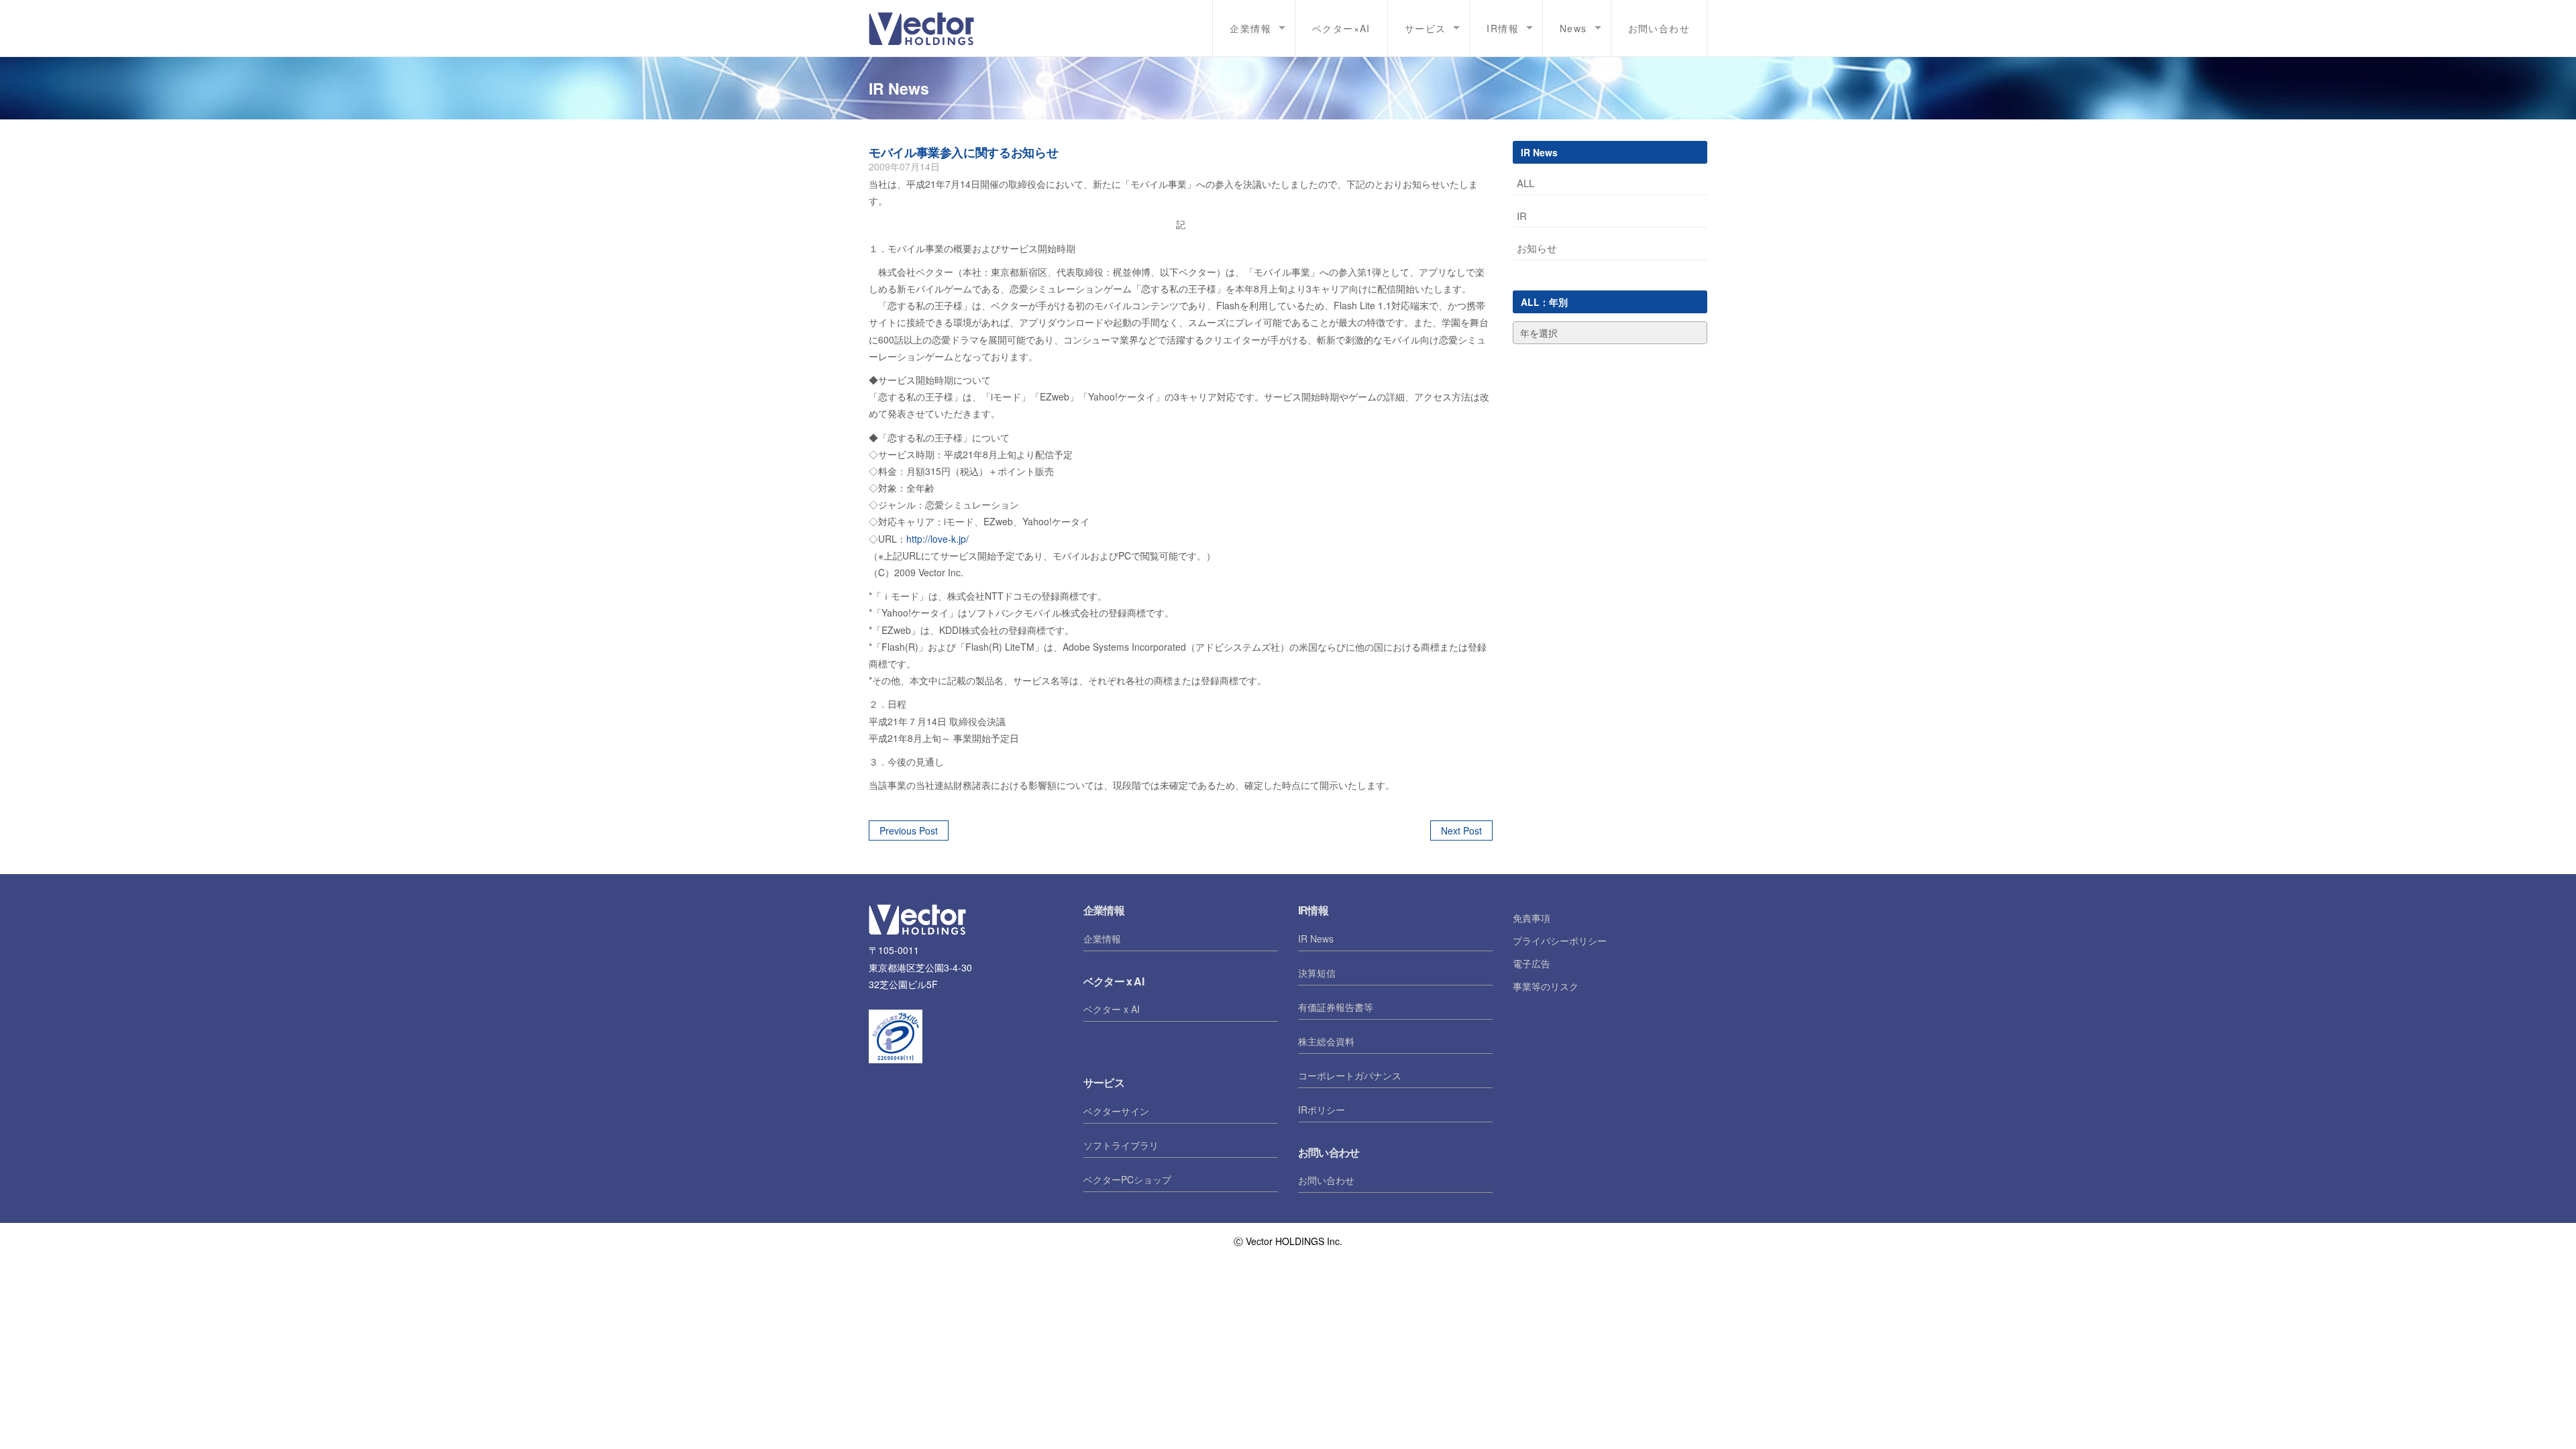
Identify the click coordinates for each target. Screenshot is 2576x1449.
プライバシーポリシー (1560, 941)
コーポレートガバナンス (1350, 1075)
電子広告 (1532, 963)
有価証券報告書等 (1336, 1007)
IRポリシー (1322, 1110)
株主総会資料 (1326, 1041)
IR (1522, 216)
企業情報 (1102, 938)
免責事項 (1532, 918)
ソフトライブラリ (1121, 1145)
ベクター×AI (1341, 28)
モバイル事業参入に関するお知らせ (963, 152)
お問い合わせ (1659, 28)
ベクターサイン (1116, 1111)
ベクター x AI (1112, 1009)
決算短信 (1317, 973)
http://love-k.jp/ (937, 539)
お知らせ (1537, 248)
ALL (1525, 183)
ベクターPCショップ (1127, 1179)
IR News (1316, 938)
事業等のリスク (1546, 986)
